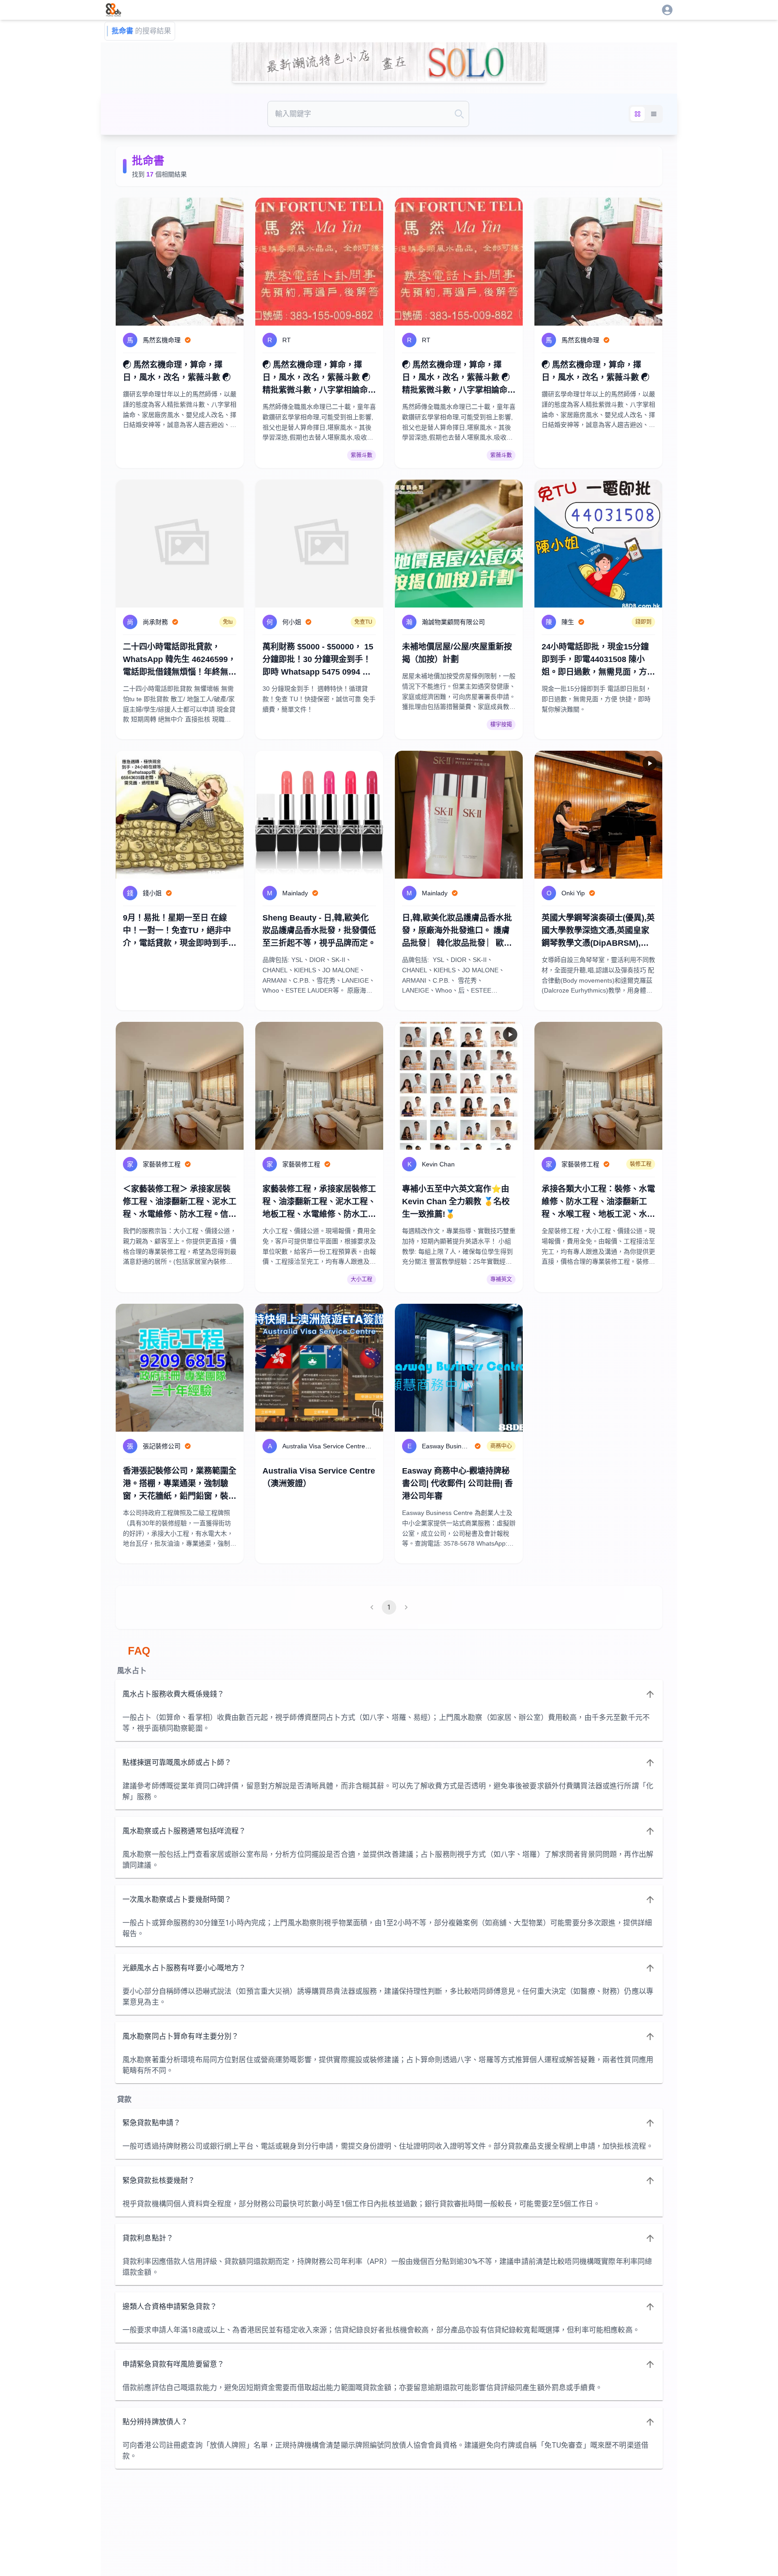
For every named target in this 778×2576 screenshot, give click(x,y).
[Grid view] (638, 114)
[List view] (654, 114)
